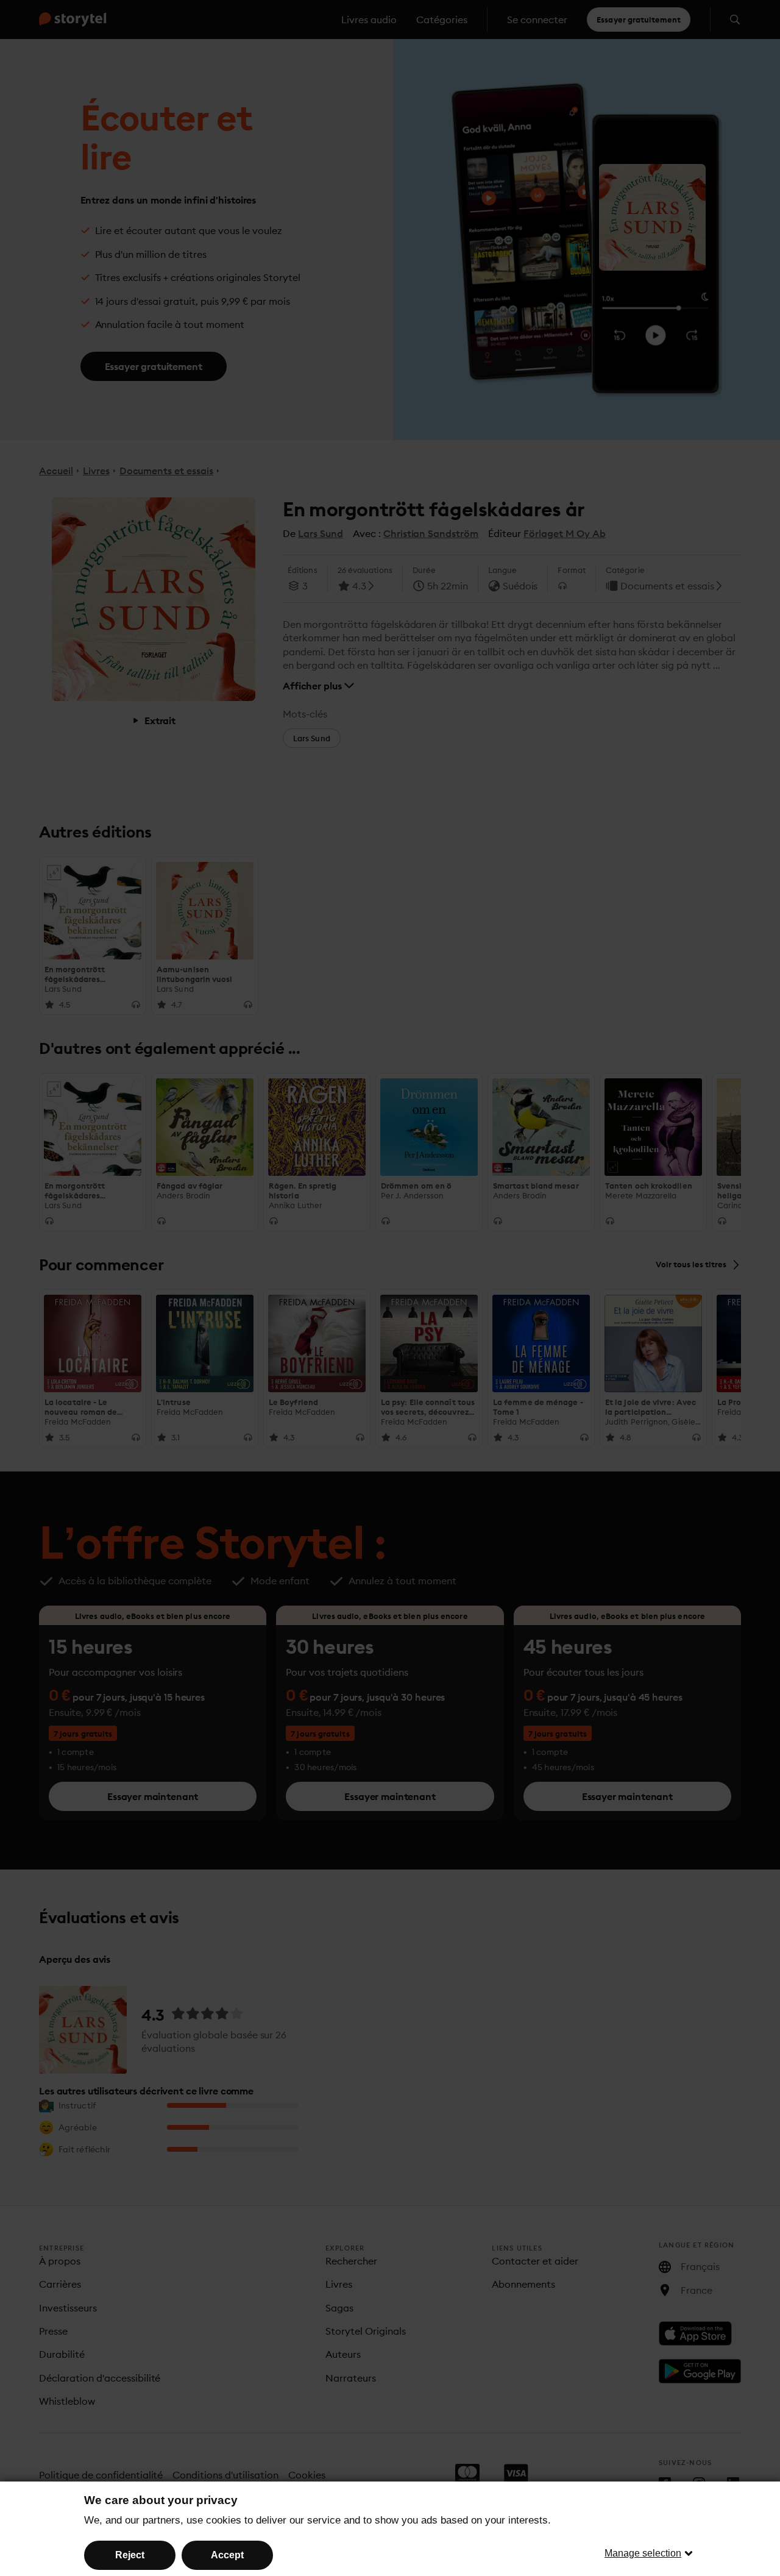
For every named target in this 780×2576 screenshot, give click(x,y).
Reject (130, 2555)
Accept (227, 2555)
